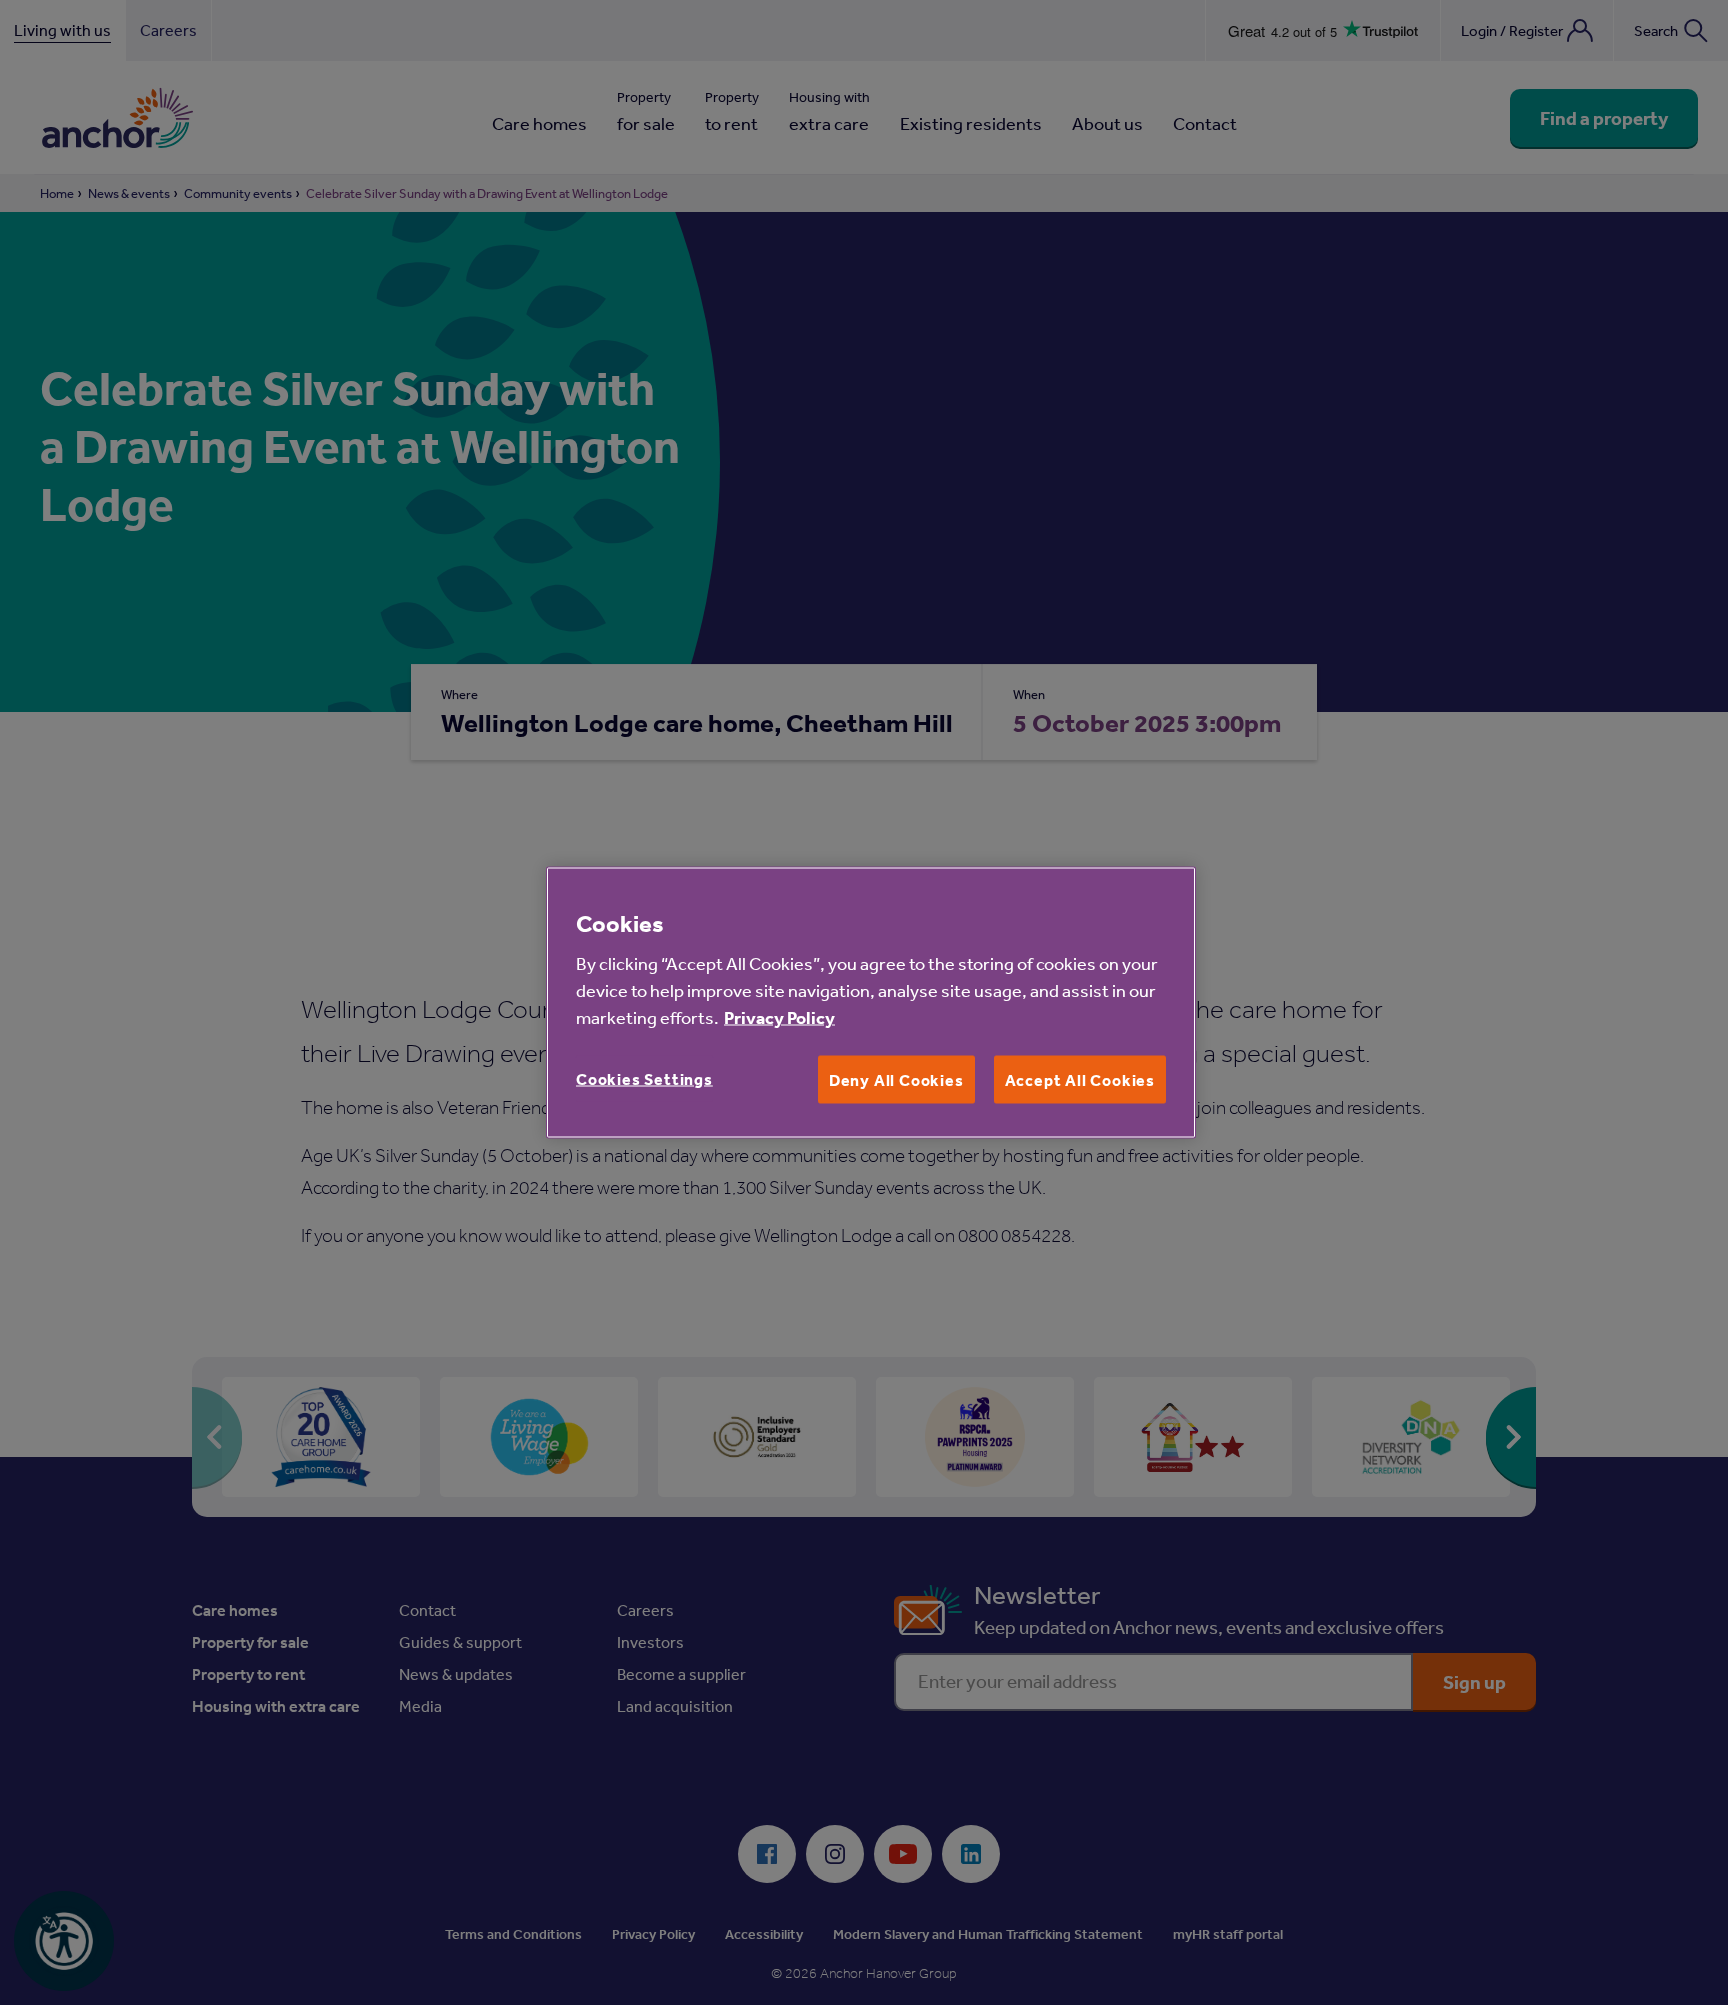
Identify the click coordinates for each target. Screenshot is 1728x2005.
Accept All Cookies (1080, 1080)
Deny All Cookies (896, 1080)
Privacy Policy (779, 1017)
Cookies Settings (644, 1079)
